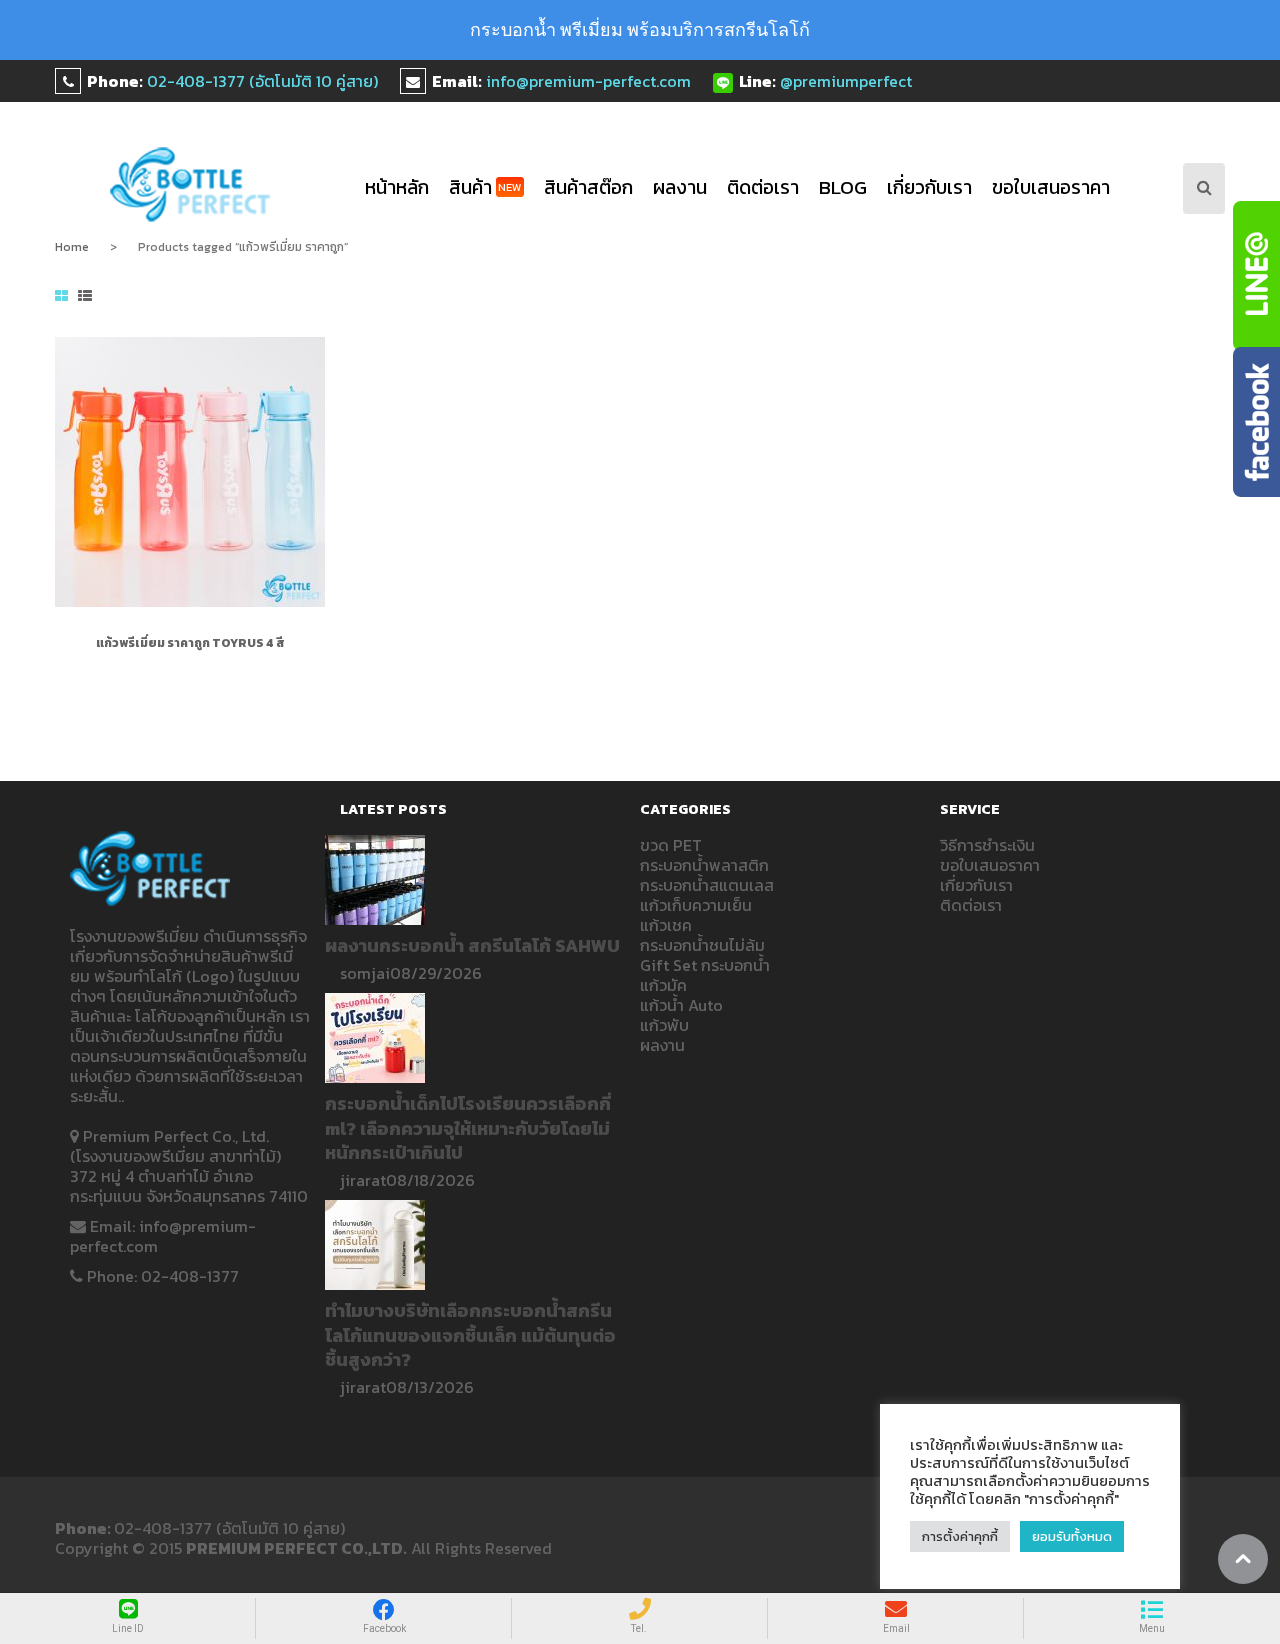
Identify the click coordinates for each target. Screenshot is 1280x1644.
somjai (365, 973)
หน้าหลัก (397, 187)
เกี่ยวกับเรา (929, 187)
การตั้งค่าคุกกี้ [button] (960, 1536)
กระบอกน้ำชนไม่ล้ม (702, 945)
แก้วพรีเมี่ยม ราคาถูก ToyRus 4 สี (190, 643)
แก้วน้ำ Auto (681, 1005)
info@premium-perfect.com (588, 81)
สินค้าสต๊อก (588, 187)
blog (843, 187)
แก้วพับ (664, 1025)
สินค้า (485, 187)
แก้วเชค (666, 925)
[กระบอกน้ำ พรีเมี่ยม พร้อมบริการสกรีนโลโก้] (190, 184)
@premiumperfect (846, 81)
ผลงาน (680, 187)
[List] (85, 297)
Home (72, 247)
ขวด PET (671, 845)
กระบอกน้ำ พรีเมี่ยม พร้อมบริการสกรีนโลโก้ (640, 29)
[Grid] (61, 297)
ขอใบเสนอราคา (1051, 187)
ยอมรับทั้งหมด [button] (1072, 1536)
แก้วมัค (663, 985)
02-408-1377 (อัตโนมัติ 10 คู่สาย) (262, 81)
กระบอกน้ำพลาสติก (704, 865)
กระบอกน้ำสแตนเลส (707, 885)
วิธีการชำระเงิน (987, 845)
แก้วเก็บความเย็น (696, 905)
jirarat (363, 1180)
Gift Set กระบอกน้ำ (705, 965)
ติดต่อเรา (763, 187)
